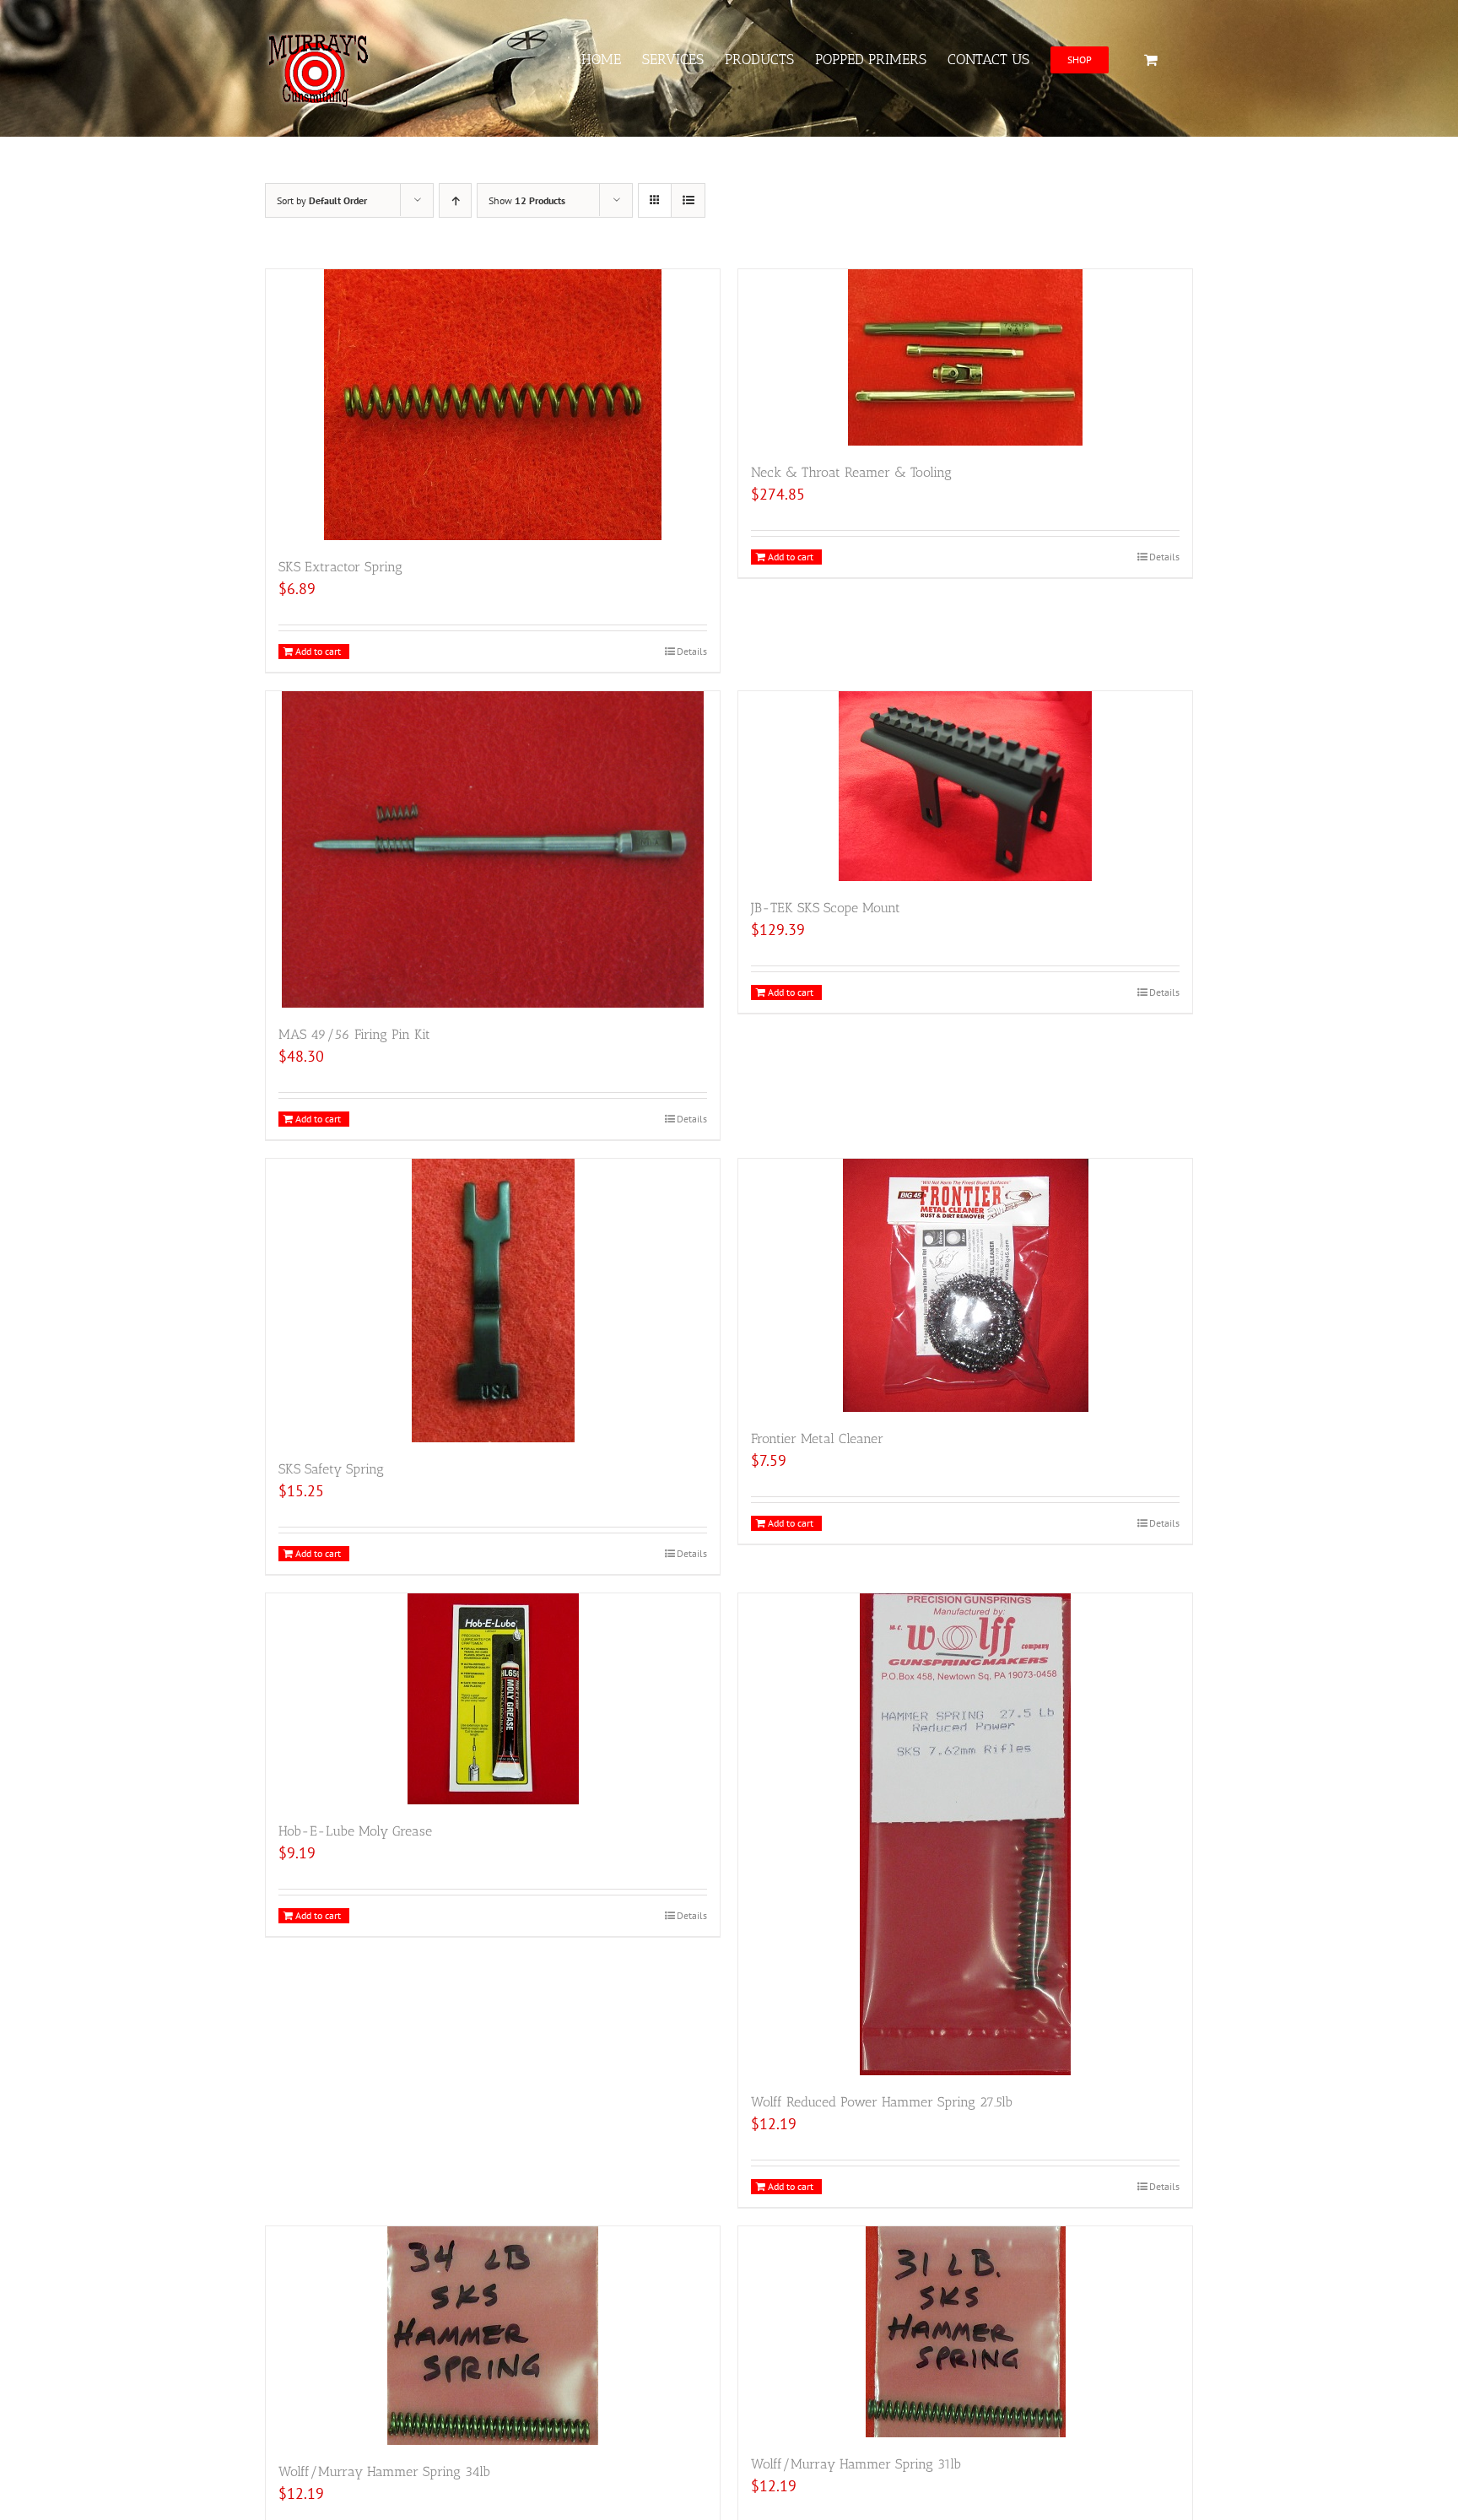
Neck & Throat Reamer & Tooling (851, 472)
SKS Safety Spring (331, 1469)
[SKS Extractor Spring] (493, 405)
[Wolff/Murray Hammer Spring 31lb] (965, 2332)
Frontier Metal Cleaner (817, 1438)
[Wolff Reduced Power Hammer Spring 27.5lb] (965, 1834)
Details (692, 651)
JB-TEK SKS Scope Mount (826, 908)
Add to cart (318, 651)
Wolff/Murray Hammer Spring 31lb (856, 2464)
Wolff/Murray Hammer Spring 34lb (384, 2471)
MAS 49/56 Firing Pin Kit (354, 1034)
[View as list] (688, 200)
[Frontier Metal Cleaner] (965, 1285)
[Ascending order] (455, 200)
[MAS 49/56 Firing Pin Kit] (493, 849)
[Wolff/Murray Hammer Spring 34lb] (493, 2336)
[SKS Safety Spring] (493, 1301)
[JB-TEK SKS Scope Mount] (965, 786)
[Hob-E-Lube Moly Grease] (493, 1699)
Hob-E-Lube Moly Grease (355, 1831)
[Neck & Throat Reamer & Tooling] (965, 357)
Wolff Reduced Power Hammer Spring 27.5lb (882, 2102)
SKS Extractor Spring (340, 567)
